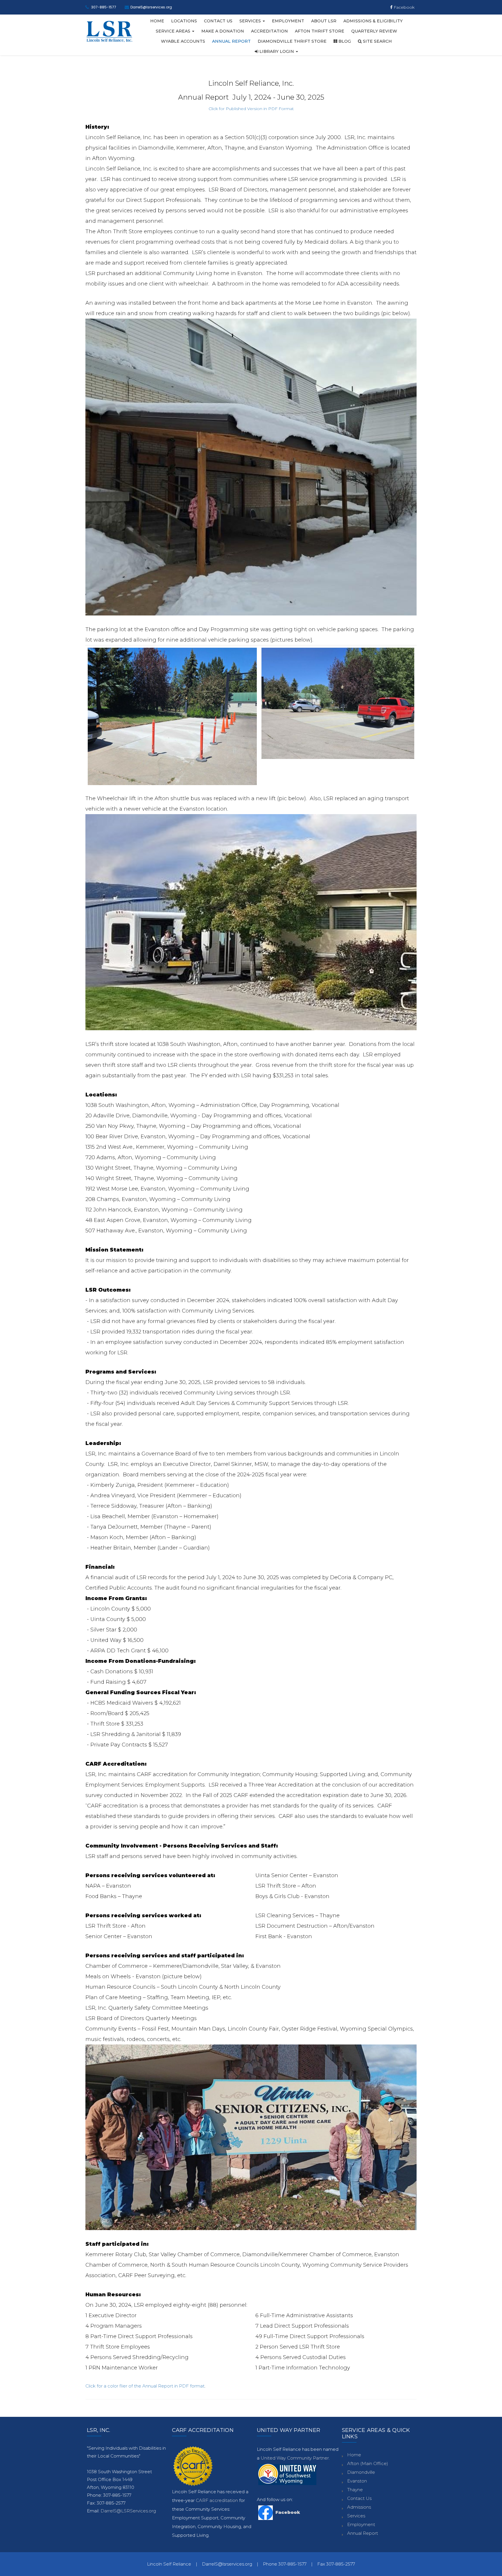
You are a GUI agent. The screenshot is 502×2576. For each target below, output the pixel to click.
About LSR (324, 21)
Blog (344, 41)
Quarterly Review (374, 31)
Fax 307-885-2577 (336, 2564)
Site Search (377, 41)
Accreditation (269, 31)
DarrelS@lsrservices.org (151, 7)
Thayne (355, 2490)
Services (251, 21)
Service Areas (174, 31)
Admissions (359, 2507)
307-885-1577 (104, 7)
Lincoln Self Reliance (169, 2564)
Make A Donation (223, 31)
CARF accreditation (217, 2500)
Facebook (404, 7)
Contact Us (218, 21)
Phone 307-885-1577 (285, 2564)
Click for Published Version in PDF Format (251, 109)
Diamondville (361, 2472)
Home (157, 21)
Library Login (277, 51)
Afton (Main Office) (368, 2463)
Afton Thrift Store (320, 31)
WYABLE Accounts (183, 41)
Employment (288, 21)
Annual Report (231, 41)
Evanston (357, 2481)
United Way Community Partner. (295, 2458)
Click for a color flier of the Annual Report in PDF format (145, 2386)
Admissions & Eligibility (373, 21)
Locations (184, 21)
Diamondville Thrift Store (292, 41)
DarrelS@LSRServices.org (128, 2511)
